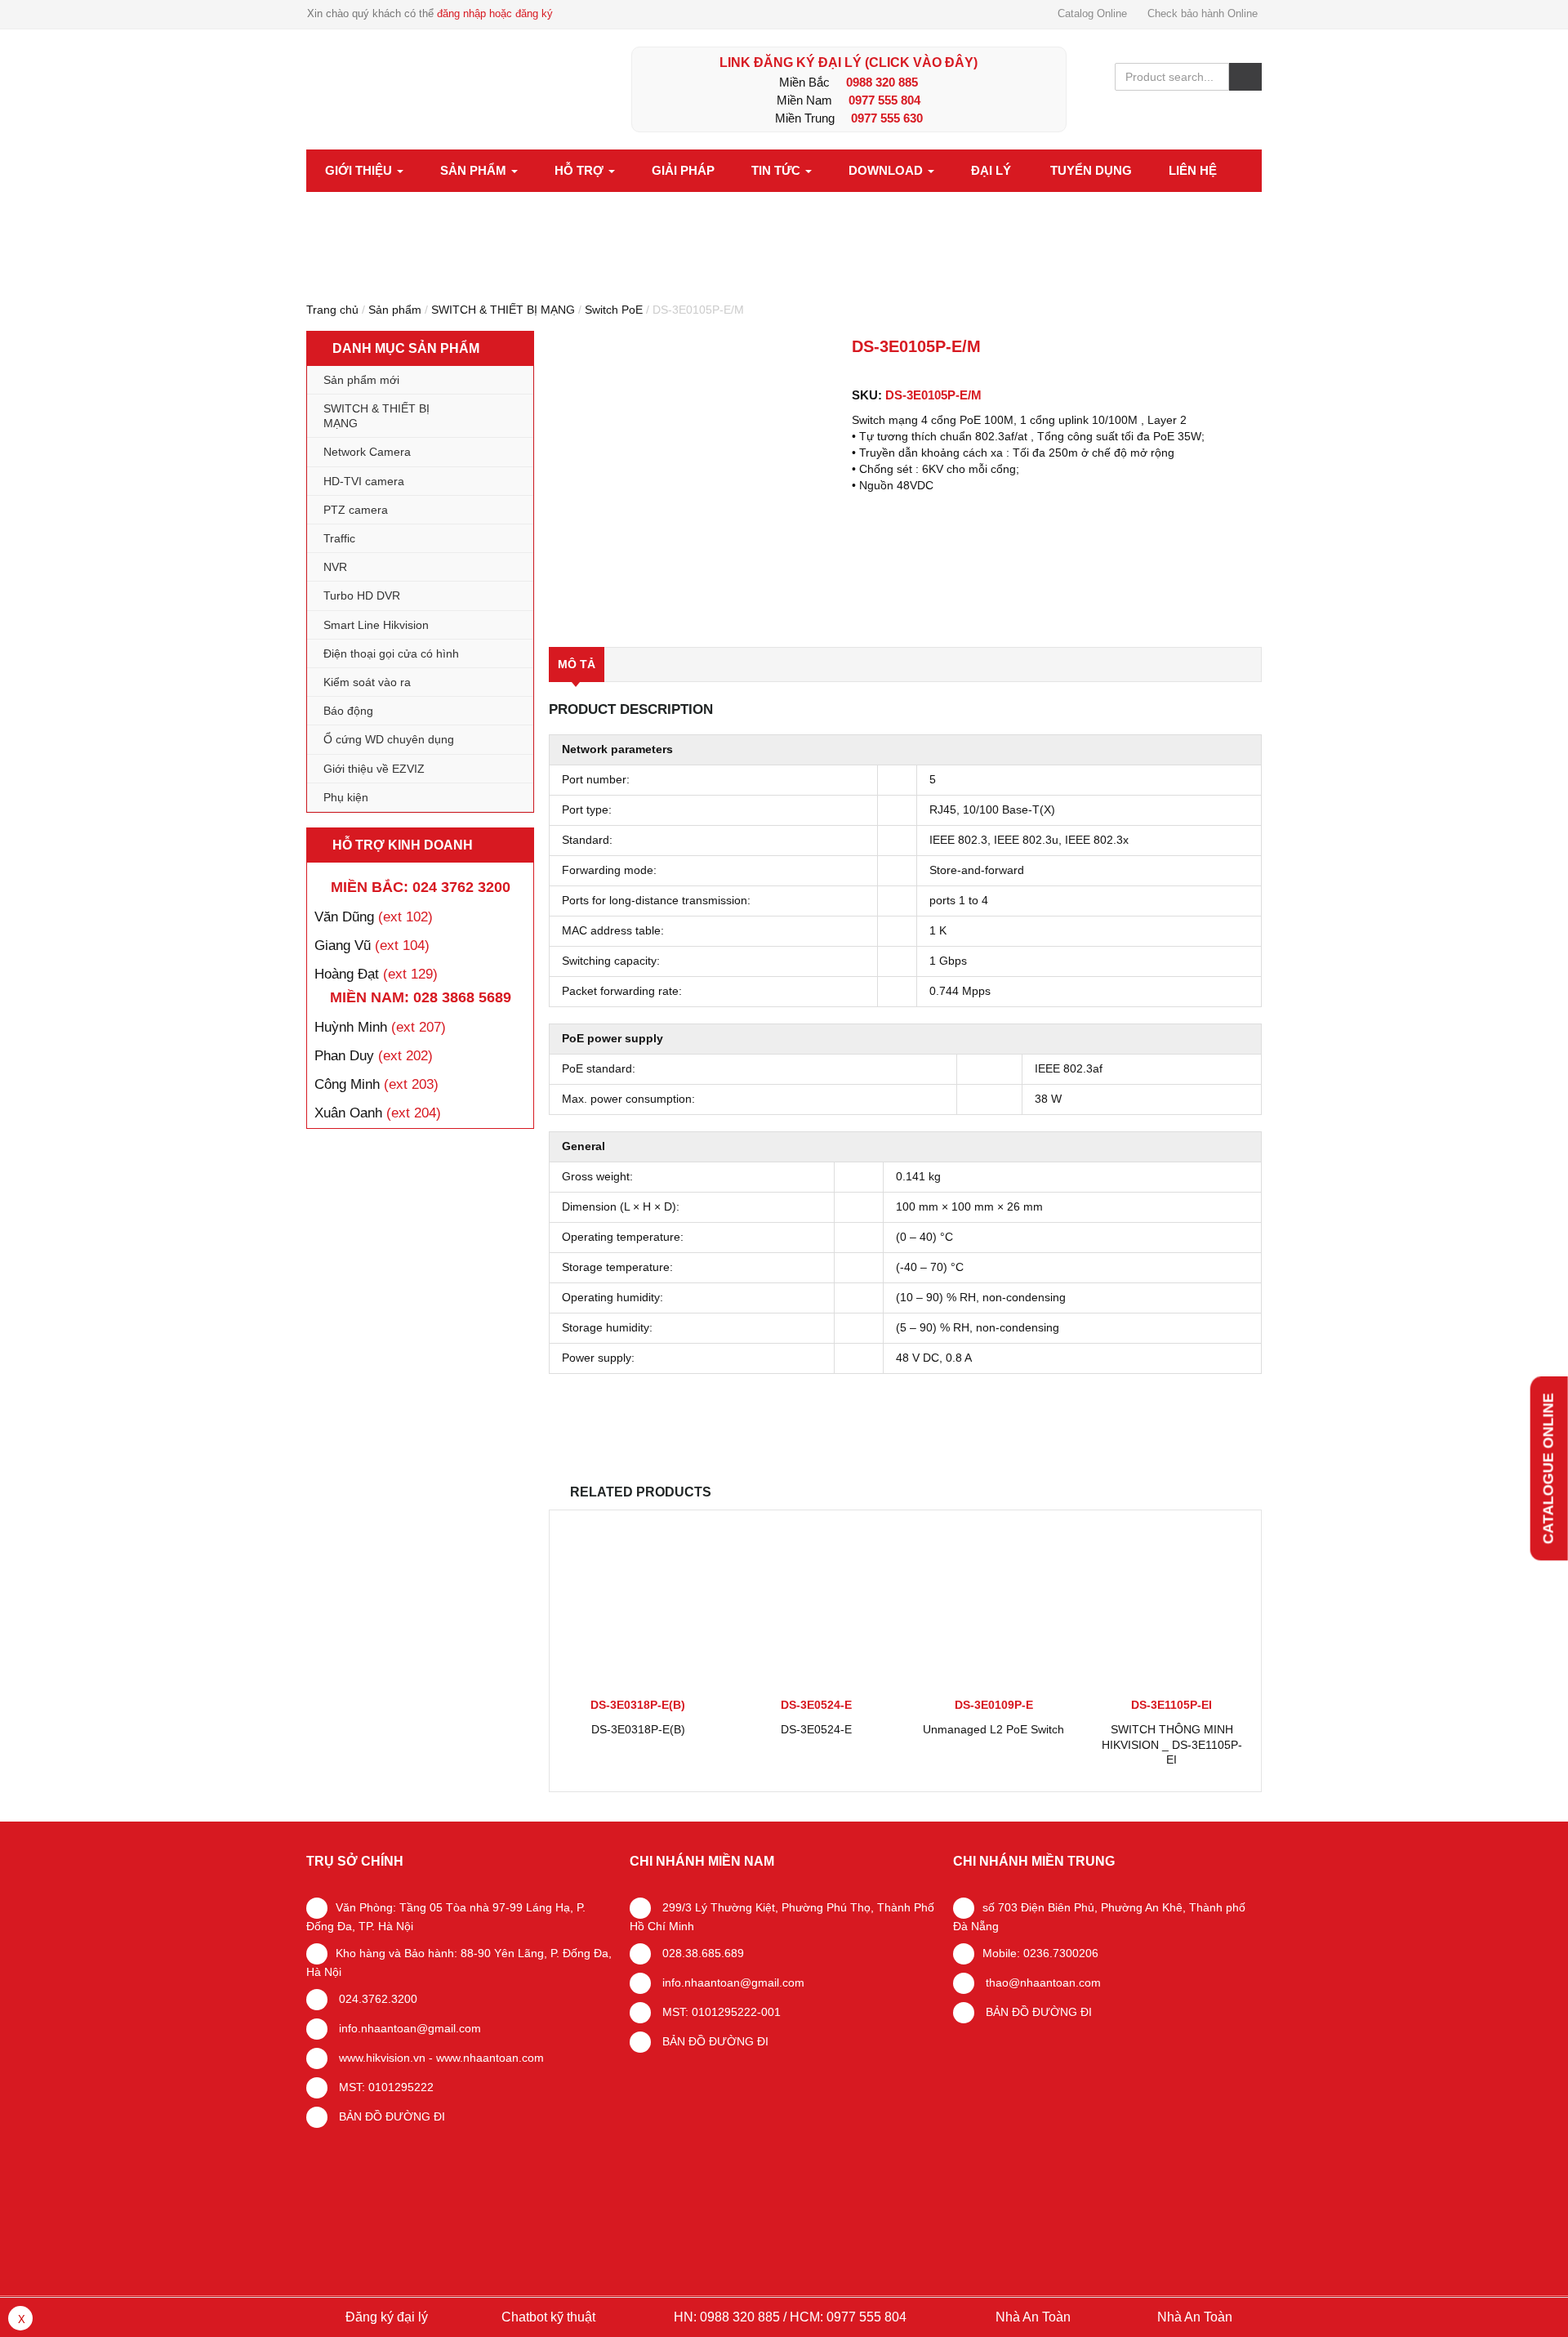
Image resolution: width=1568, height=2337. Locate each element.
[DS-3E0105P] (693, 482)
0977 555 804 (884, 100)
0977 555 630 (887, 118)
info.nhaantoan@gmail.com (408, 2028)
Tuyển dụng (1091, 170)
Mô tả (577, 664)
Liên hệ (1193, 170)
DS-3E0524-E (816, 1729)
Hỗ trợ (581, 170)
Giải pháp (683, 170)
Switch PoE (614, 310)
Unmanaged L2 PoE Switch (993, 1729)
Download (887, 170)
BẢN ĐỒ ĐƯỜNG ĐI (390, 2116)
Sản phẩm (475, 170)
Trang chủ (332, 310)
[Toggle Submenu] (505, 416)
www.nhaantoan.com (490, 2058)
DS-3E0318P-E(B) (638, 1729)
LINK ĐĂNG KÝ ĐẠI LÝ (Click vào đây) (849, 62)
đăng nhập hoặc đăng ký (495, 13)
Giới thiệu (360, 170)
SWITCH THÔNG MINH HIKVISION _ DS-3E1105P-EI (1172, 1744)
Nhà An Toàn (1033, 2317)
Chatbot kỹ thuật (547, 2317)
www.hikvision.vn (381, 2058)
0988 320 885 (882, 82)
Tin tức (777, 170)
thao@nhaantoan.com (1042, 1982)
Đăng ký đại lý (385, 2317)
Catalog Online (1092, 13)
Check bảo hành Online (1203, 13)
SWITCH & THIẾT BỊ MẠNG (503, 310)
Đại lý (991, 170)
